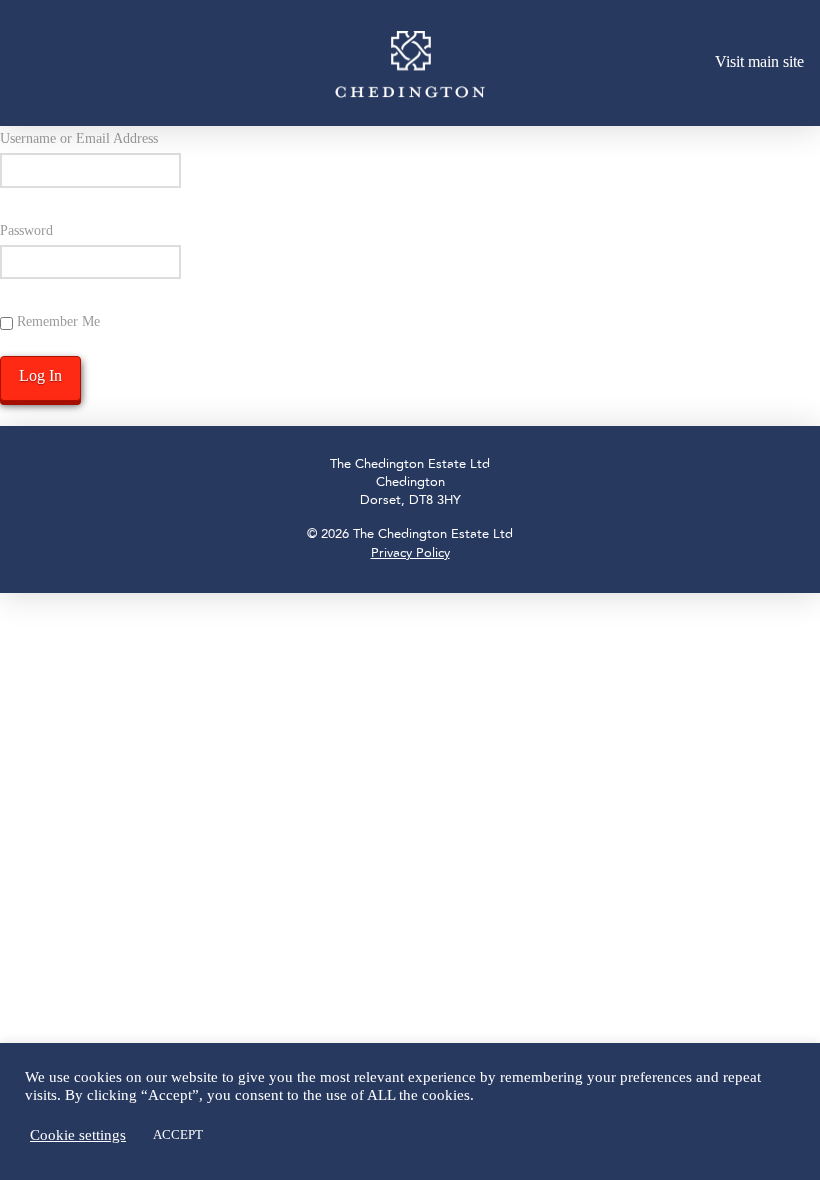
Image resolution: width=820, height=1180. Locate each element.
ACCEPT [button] (178, 1134)
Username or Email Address (79, 138)
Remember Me (56, 321)
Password (26, 230)
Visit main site (759, 61)
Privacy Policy (410, 553)
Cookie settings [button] (78, 1135)
